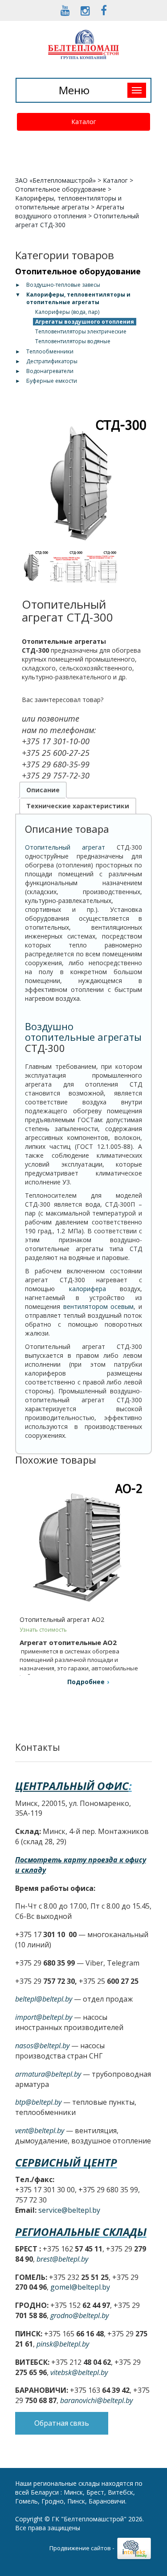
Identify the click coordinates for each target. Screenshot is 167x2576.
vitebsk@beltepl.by (79, 2372)
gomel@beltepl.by (80, 2287)
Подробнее (86, 1682)
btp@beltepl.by (38, 2102)
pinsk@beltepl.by (63, 2344)
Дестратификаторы (52, 361)
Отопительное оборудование (61, 189)
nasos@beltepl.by (42, 2046)
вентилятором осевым (99, 1306)
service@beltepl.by (69, 2210)
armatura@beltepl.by (48, 2074)
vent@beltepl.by (40, 2131)
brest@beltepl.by (62, 2259)
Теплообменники (50, 351)
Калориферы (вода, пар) (67, 312)
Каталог (84, 122)
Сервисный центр (66, 2162)
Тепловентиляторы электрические (81, 331)
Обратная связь (62, 2423)
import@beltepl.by (44, 2017)
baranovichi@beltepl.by (96, 2400)
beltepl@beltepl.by (44, 1999)
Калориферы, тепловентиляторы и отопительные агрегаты (68, 203)
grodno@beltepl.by (79, 2315)
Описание (43, 790)
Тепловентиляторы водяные (73, 341)
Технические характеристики (78, 806)
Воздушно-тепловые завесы (63, 285)
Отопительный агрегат (65, 847)
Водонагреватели (50, 371)
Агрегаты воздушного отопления (70, 211)
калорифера (88, 1289)
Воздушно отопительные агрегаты (83, 1031)
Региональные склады (81, 2232)
